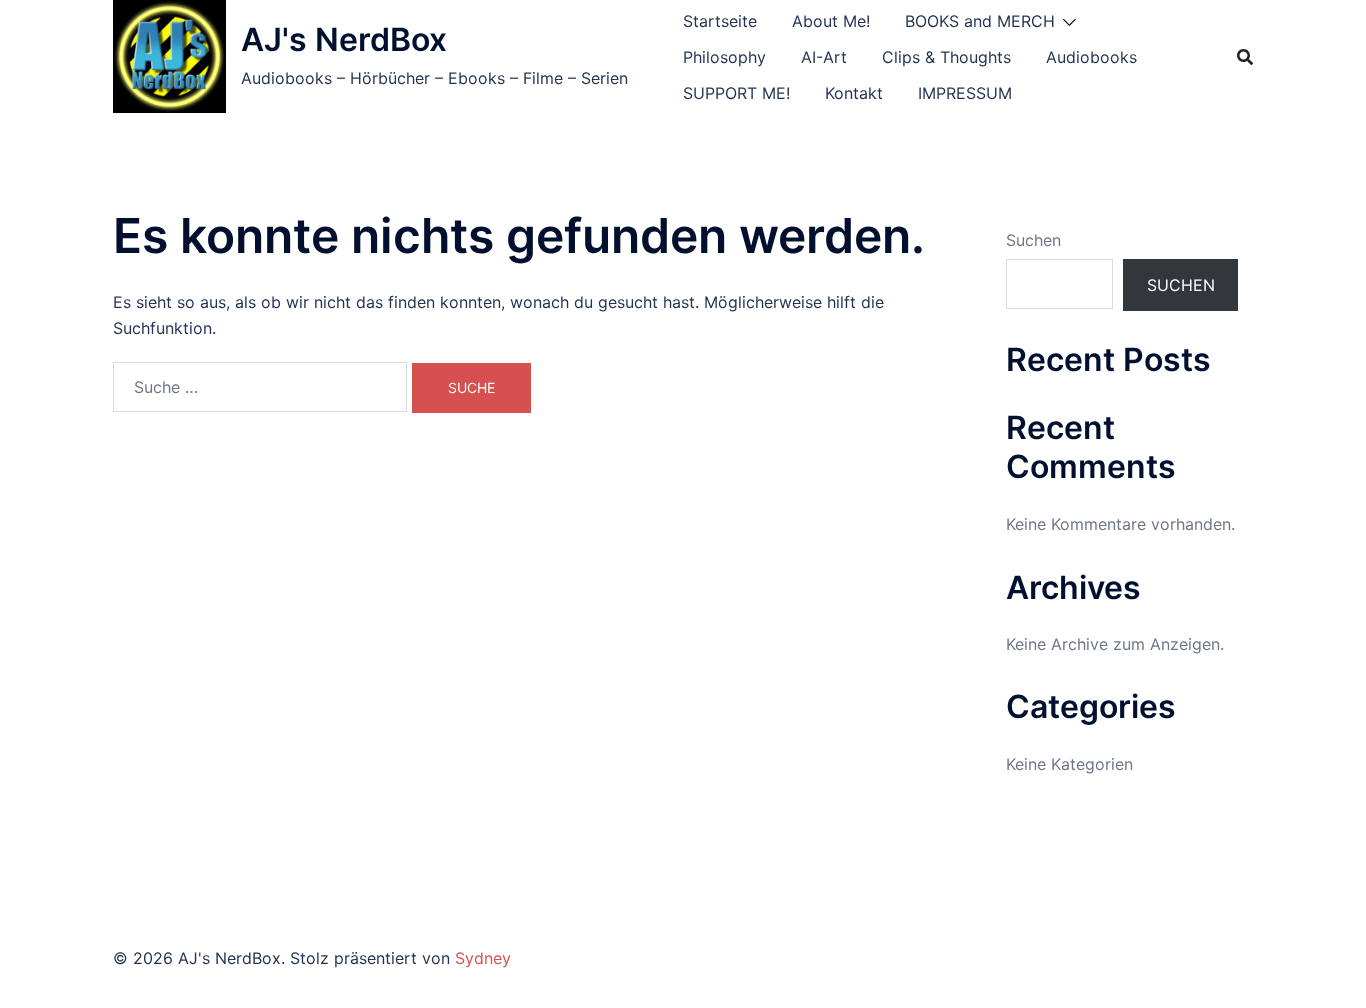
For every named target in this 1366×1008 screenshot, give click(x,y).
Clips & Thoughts (946, 57)
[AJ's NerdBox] (169, 56)
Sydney (483, 958)
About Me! (831, 21)
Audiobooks (1091, 57)
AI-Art (824, 57)
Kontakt (854, 93)
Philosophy (724, 57)
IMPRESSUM (965, 93)
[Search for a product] (1245, 57)
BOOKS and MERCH (980, 21)
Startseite (720, 21)
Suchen (1033, 240)
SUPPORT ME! (736, 93)
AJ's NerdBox (344, 39)
